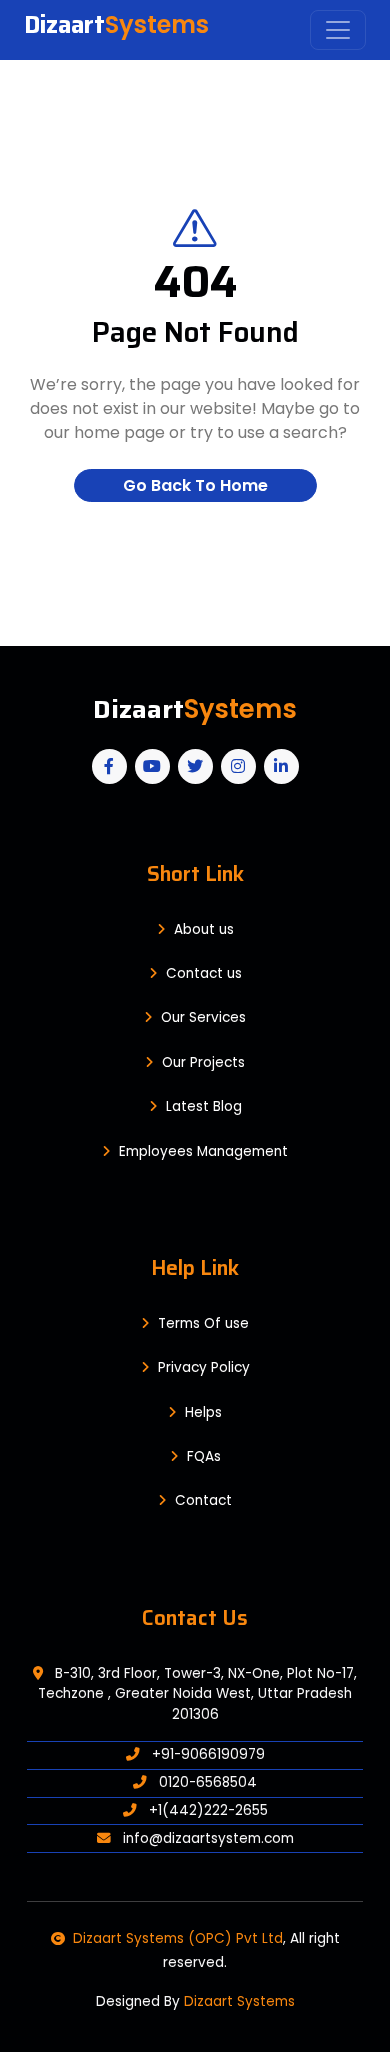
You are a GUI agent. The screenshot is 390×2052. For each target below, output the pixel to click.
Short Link (195, 873)
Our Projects (203, 1062)
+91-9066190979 (206, 1754)
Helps (203, 1412)
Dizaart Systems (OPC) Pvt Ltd (178, 1938)
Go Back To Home (195, 485)
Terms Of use (203, 1323)
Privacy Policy (204, 1367)
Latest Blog (204, 1106)
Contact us (204, 973)
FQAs (204, 1456)
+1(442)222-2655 (206, 1810)
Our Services (203, 1017)
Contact (203, 1500)
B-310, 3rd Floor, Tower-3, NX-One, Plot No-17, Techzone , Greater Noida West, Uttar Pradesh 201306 (197, 1694)
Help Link (195, 1267)
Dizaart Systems (239, 2001)
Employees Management (203, 1151)
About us (204, 929)
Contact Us (195, 1617)
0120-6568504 (206, 1782)
